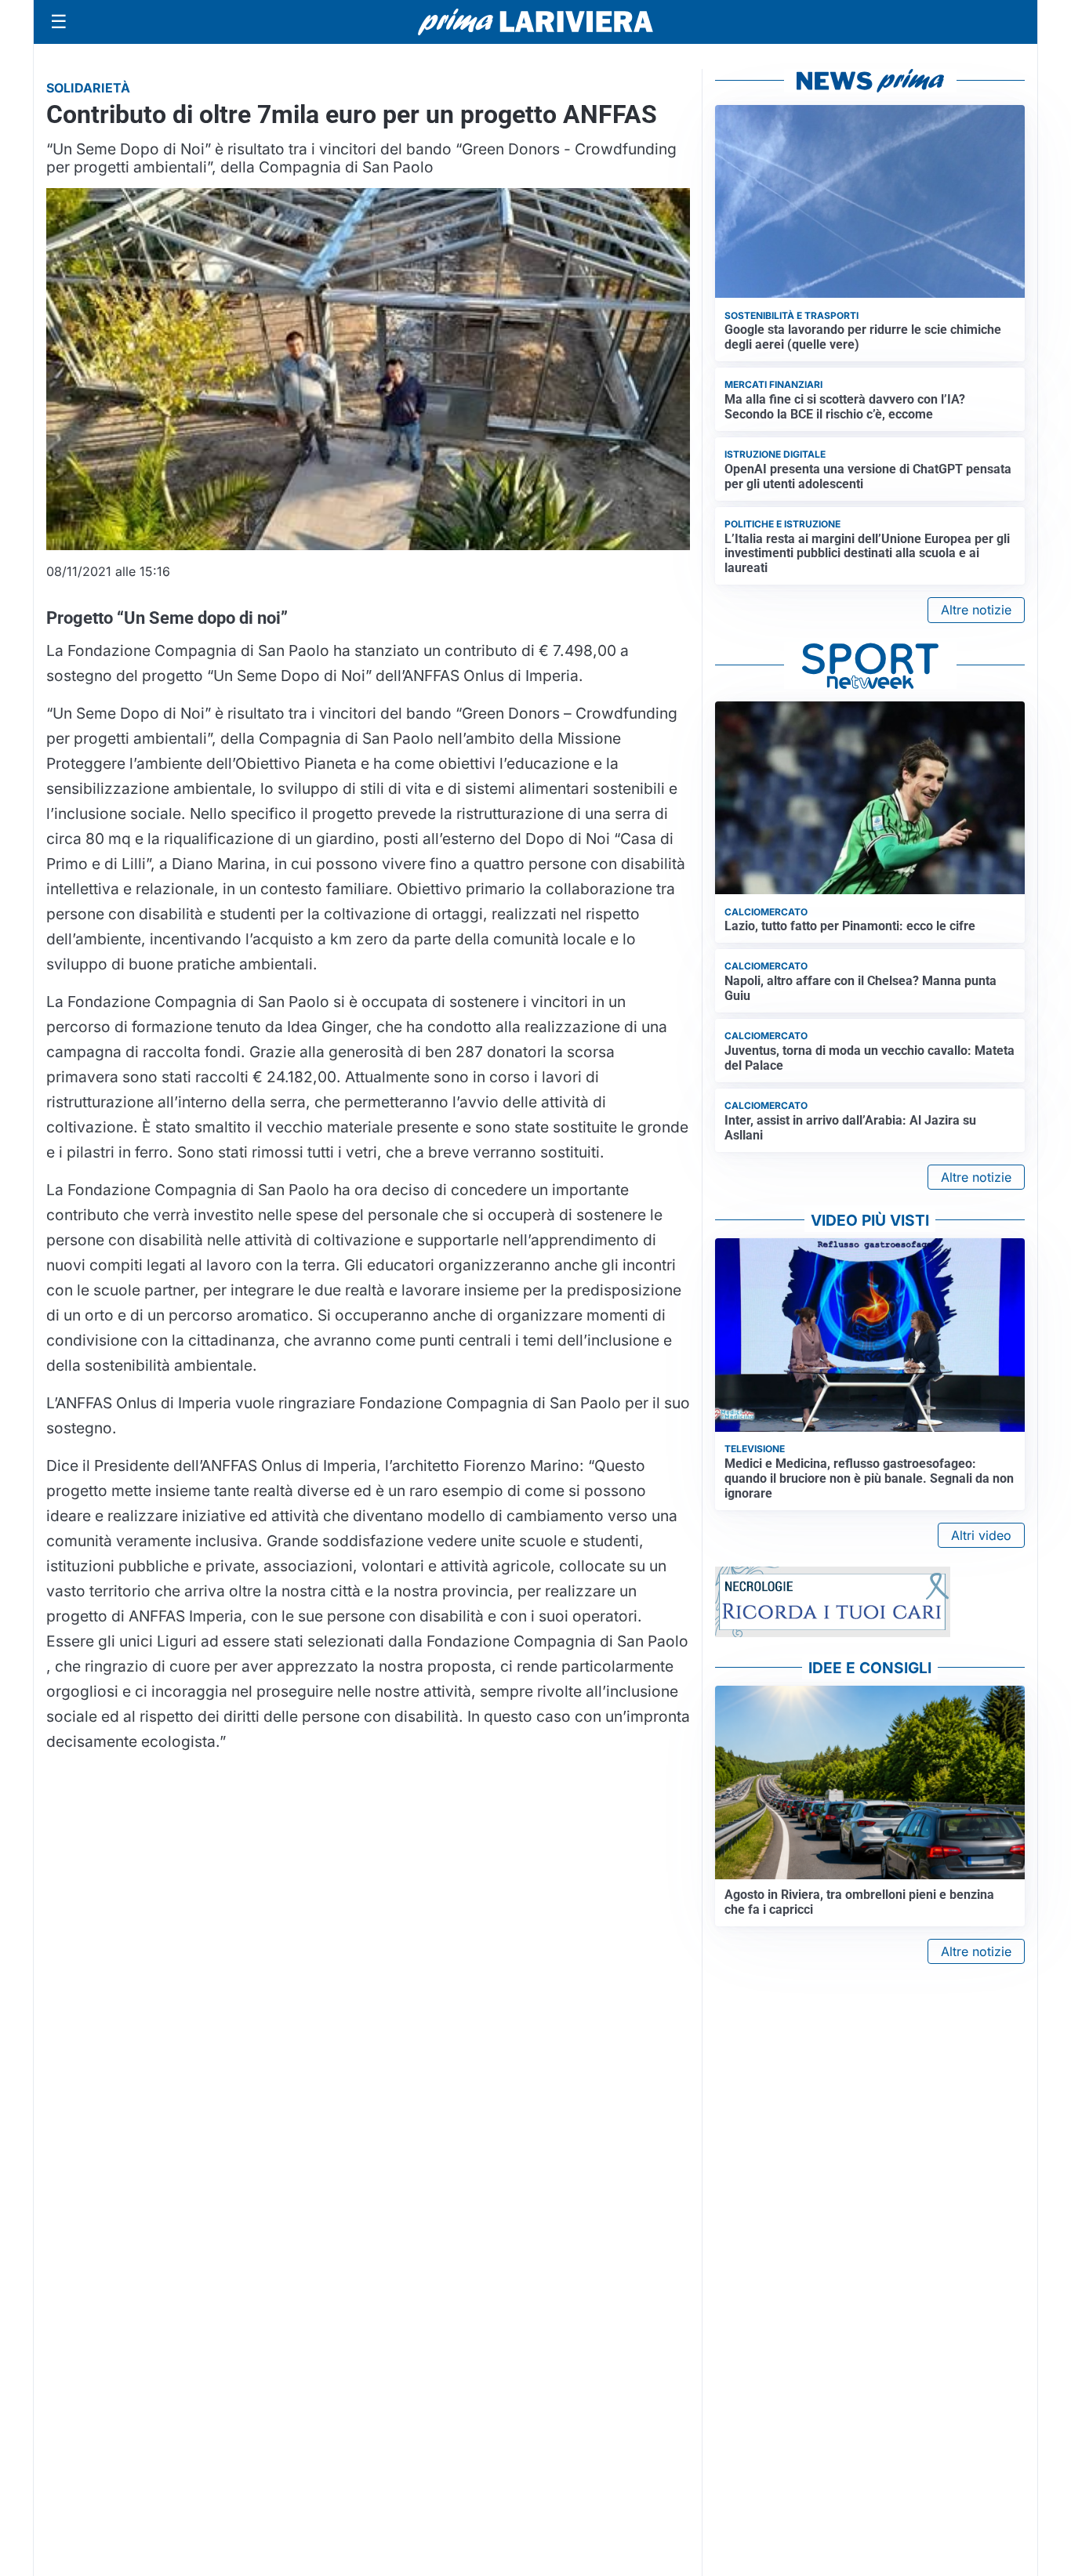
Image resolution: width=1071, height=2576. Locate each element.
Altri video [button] (981, 1535)
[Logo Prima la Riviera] (535, 22)
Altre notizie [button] (976, 610)
